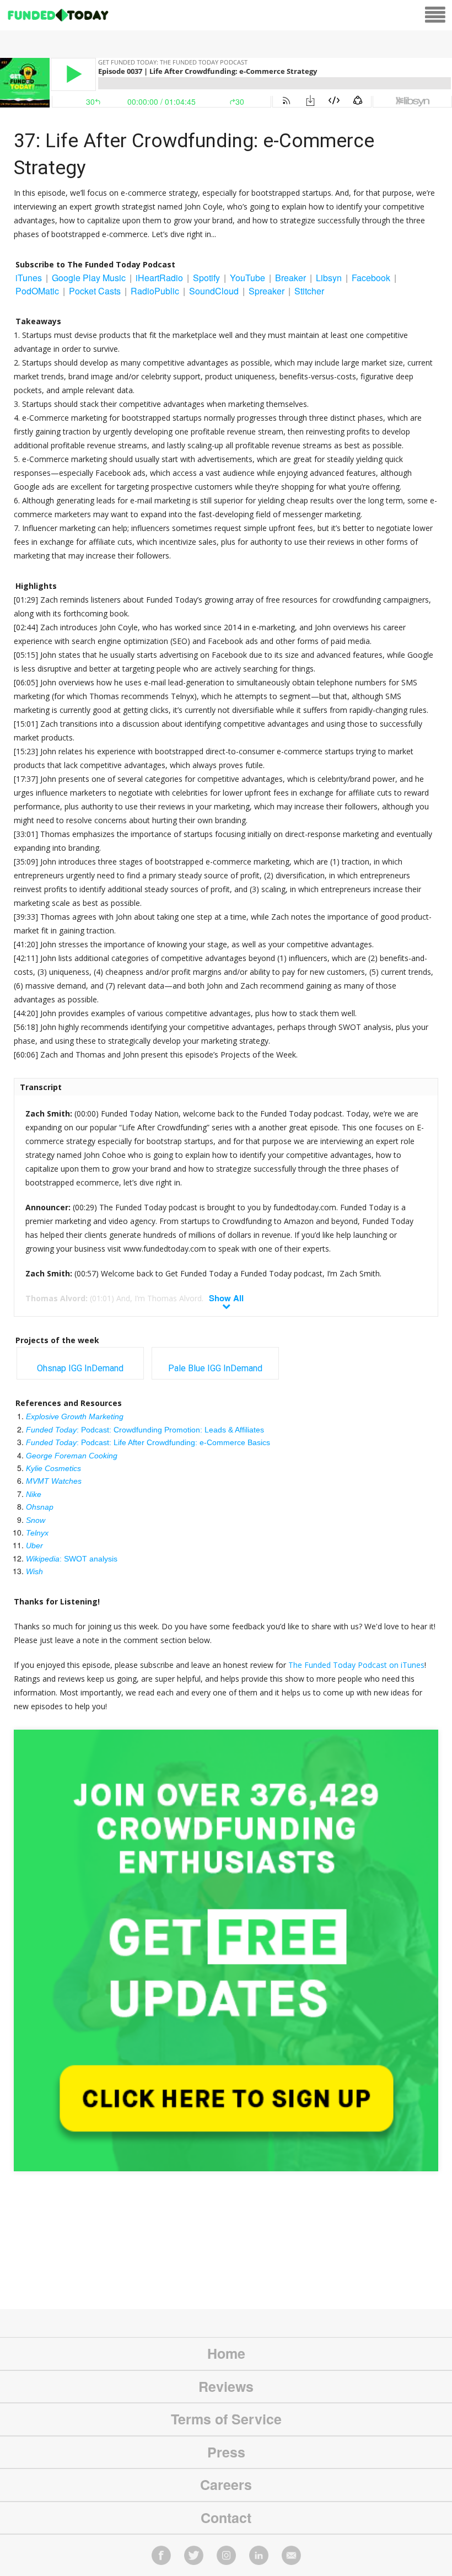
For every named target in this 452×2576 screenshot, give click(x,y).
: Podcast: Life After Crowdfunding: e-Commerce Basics (148, 1442)
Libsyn (329, 278)
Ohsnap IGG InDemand (80, 1368)
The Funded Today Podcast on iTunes (356, 1665)
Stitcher (309, 291)
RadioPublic (155, 291)
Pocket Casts (95, 291)
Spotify (206, 278)
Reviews (226, 2386)
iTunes (29, 278)
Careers (226, 2484)
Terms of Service (226, 2419)
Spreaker (267, 291)
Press (226, 2452)
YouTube (247, 278)
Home (226, 2353)
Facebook (371, 278)
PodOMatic (37, 291)
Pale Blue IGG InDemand (215, 1368)
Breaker (290, 278)
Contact (226, 2518)
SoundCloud (214, 291)
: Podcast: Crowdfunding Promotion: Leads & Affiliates (145, 1430)
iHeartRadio (159, 278)
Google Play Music (89, 278)
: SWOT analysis (72, 1559)
